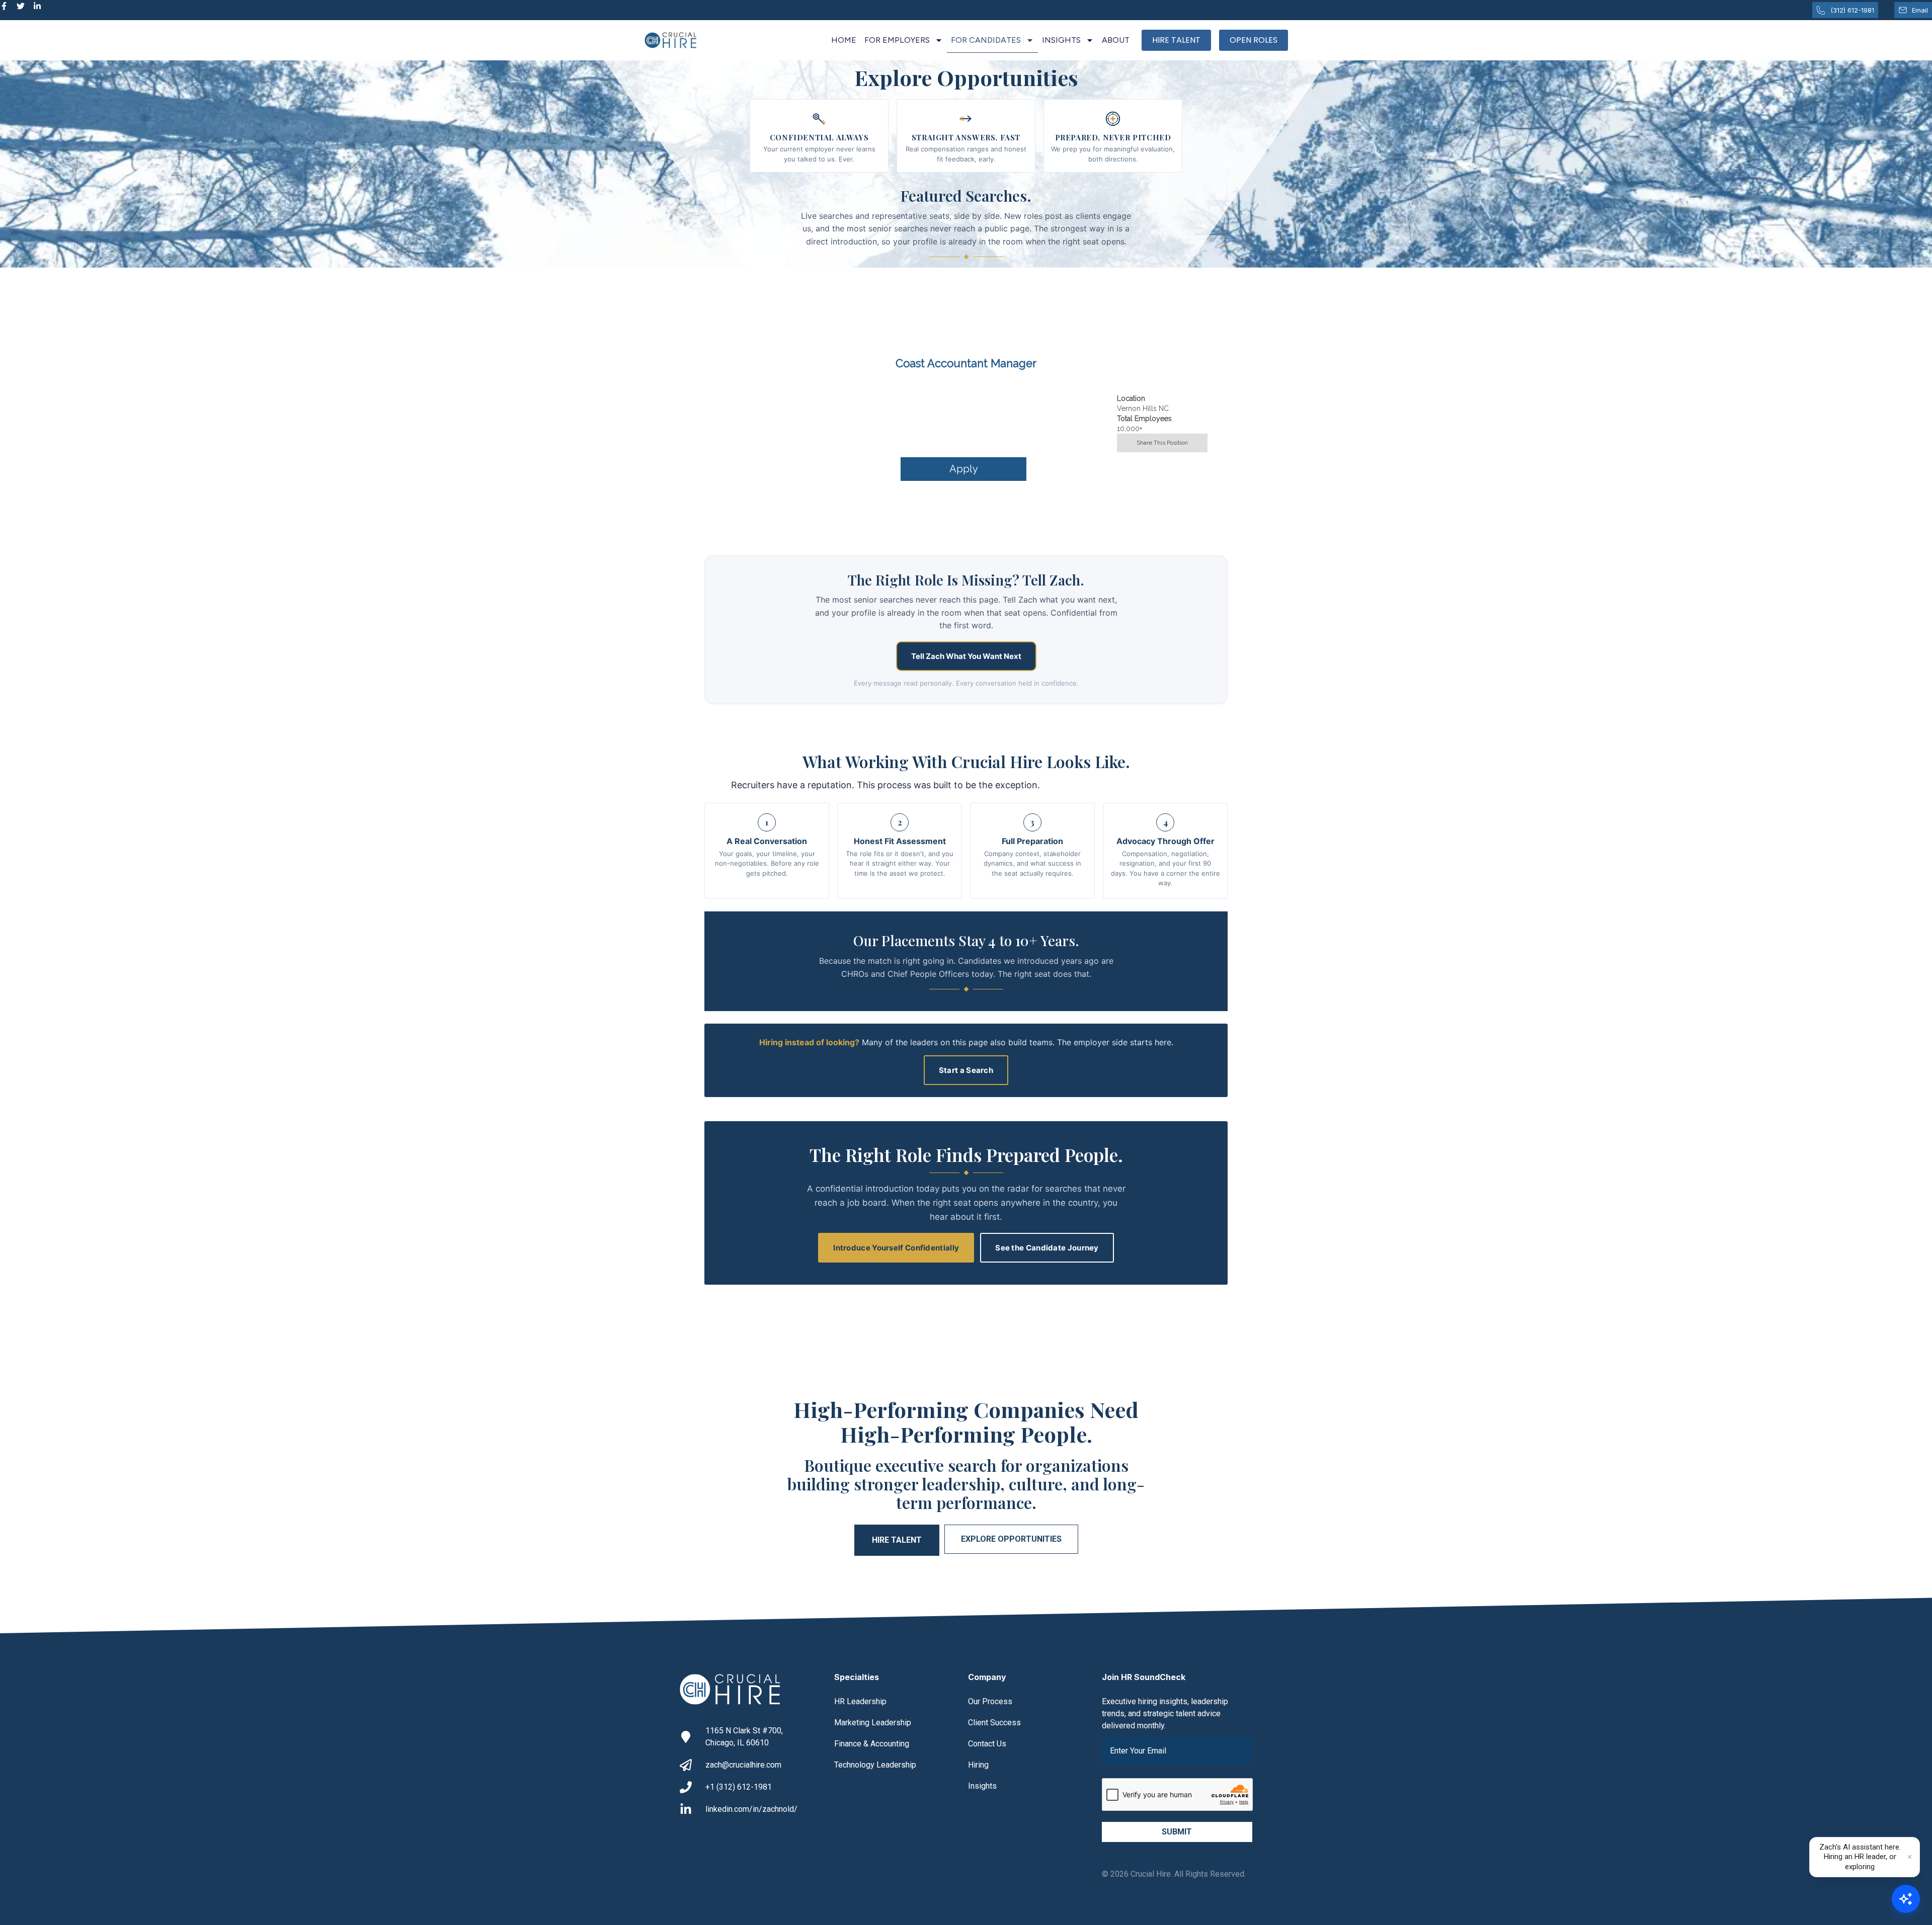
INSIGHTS (1061, 40)
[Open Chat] (1906, 1899)
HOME (844, 40)
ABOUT (1116, 40)
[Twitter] (21, 6)
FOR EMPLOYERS (897, 40)
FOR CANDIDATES (986, 40)
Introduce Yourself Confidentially (896, 1248)
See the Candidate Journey (1047, 1248)
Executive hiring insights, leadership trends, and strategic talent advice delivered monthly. (1165, 1713)
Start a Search (966, 1070)
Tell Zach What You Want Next (966, 656)
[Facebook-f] (4, 6)
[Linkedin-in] (37, 6)
